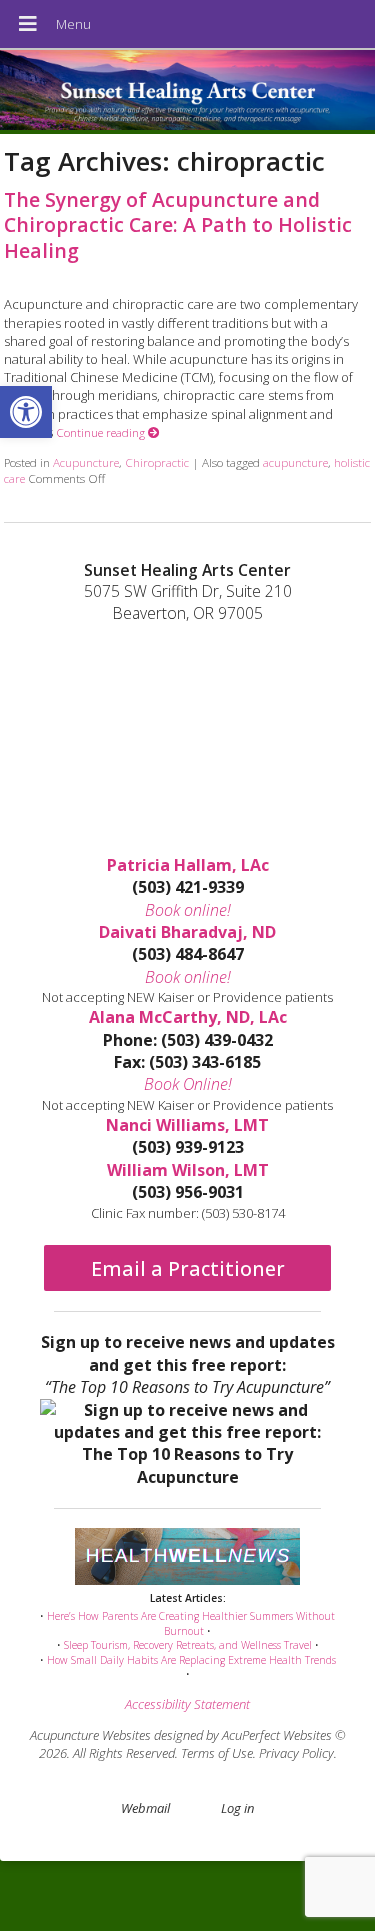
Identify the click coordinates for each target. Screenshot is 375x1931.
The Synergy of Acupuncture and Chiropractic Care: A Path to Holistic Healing (178, 225)
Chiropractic (157, 462)
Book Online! (188, 1084)
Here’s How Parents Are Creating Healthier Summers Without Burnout (191, 1623)
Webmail (145, 1808)
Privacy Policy (296, 1753)
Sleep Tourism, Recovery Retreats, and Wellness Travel (188, 1645)
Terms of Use (217, 1753)
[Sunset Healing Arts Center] (187, 92)
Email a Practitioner (188, 1268)
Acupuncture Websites (90, 1735)
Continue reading (102, 432)
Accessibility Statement (187, 1704)
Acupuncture (86, 462)
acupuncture (295, 462)
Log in (237, 1808)
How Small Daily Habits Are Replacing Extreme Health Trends (191, 1660)
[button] (26, 412)
